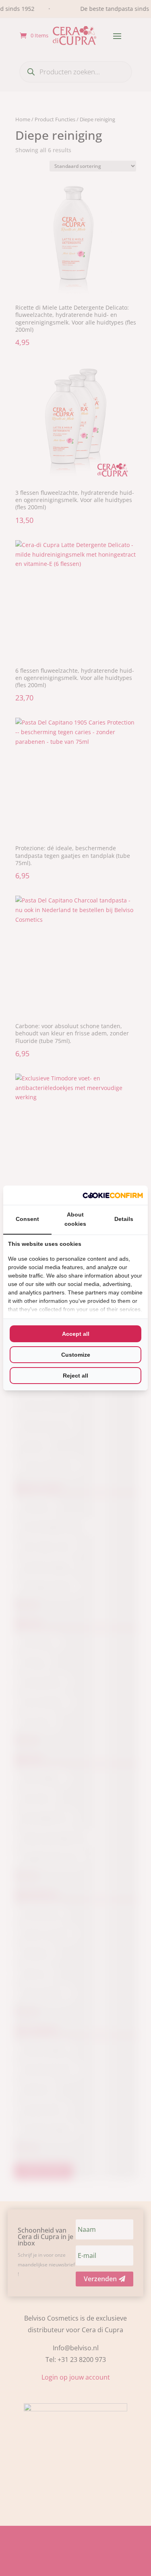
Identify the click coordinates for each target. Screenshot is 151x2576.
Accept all (76, 1334)
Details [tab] (124, 1219)
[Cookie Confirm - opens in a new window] (113, 1195)
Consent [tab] (27, 1219)
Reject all (75, 1376)
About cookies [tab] (75, 1219)
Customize (76, 1355)
